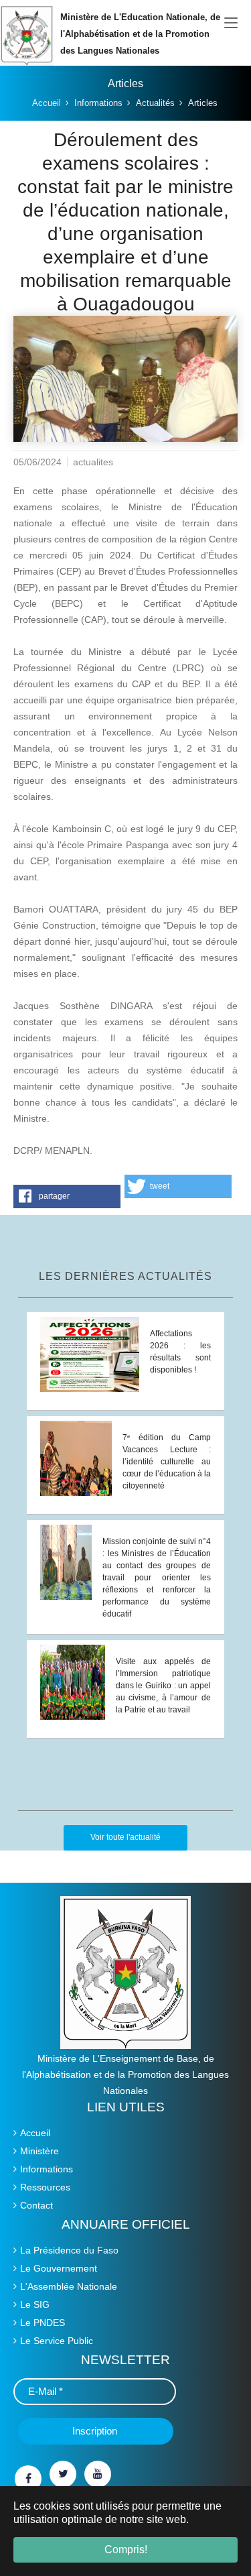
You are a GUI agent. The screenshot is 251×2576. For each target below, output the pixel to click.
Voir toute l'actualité (125, 1837)
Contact (36, 2205)
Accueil (35, 2133)
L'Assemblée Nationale (69, 2286)
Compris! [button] (126, 2550)
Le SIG (35, 2304)
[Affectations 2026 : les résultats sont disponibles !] (90, 1354)
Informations (47, 2169)
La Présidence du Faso (69, 2250)
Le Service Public (57, 2341)
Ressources (45, 2187)
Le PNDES (43, 2323)
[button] (67, 1196)
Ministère (39, 2151)
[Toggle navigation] (231, 23)
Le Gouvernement (59, 2268)
